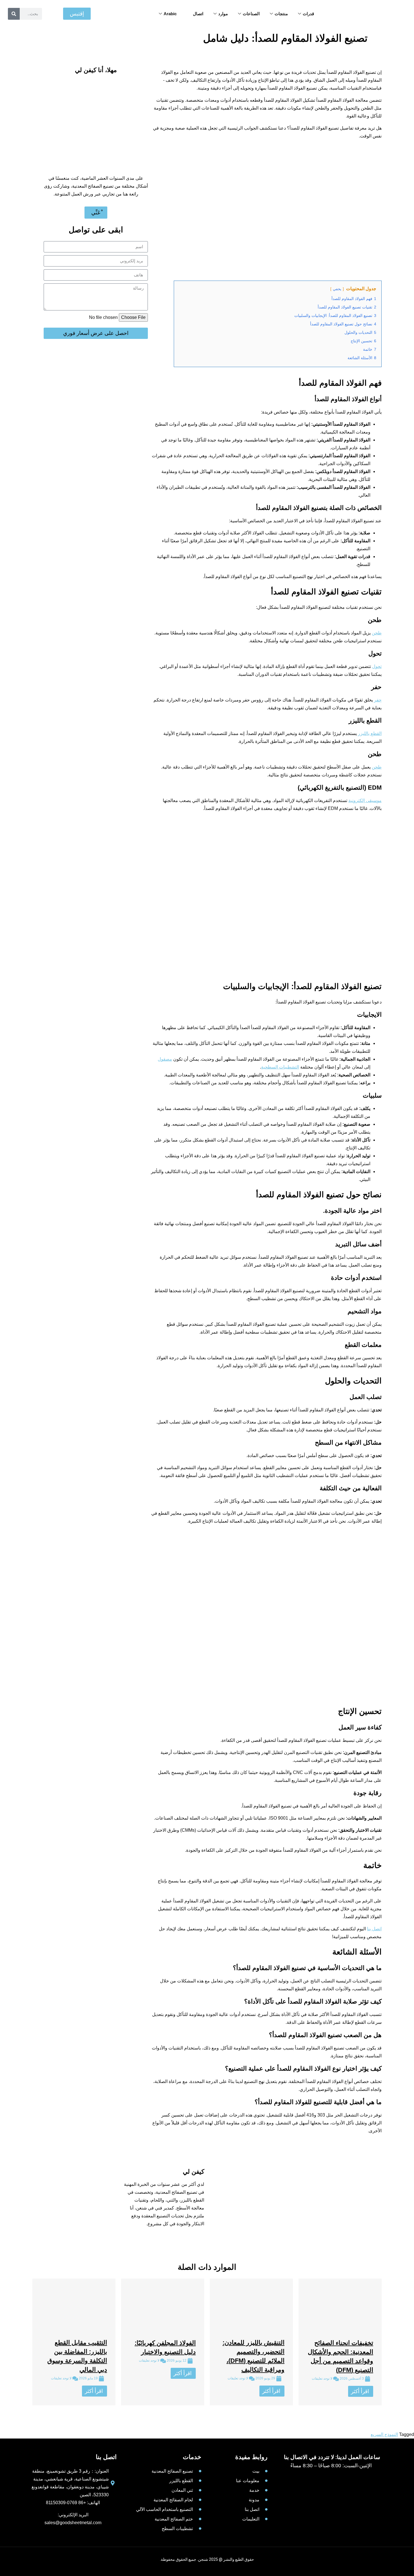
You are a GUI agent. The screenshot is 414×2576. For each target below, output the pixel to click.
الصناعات (251, 14)
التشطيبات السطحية (280, 1067)
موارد (223, 14)
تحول (377, 666)
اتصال (198, 14)
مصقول (165, 1059)
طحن (377, 633)
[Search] (14, 14)
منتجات (281, 14)
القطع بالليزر (370, 733)
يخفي (337, 289)
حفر (378, 700)
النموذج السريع (384, 2434)
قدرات (308, 14)
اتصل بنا (374, 1929)
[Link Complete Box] (340, 2342)
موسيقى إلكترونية (365, 800)
